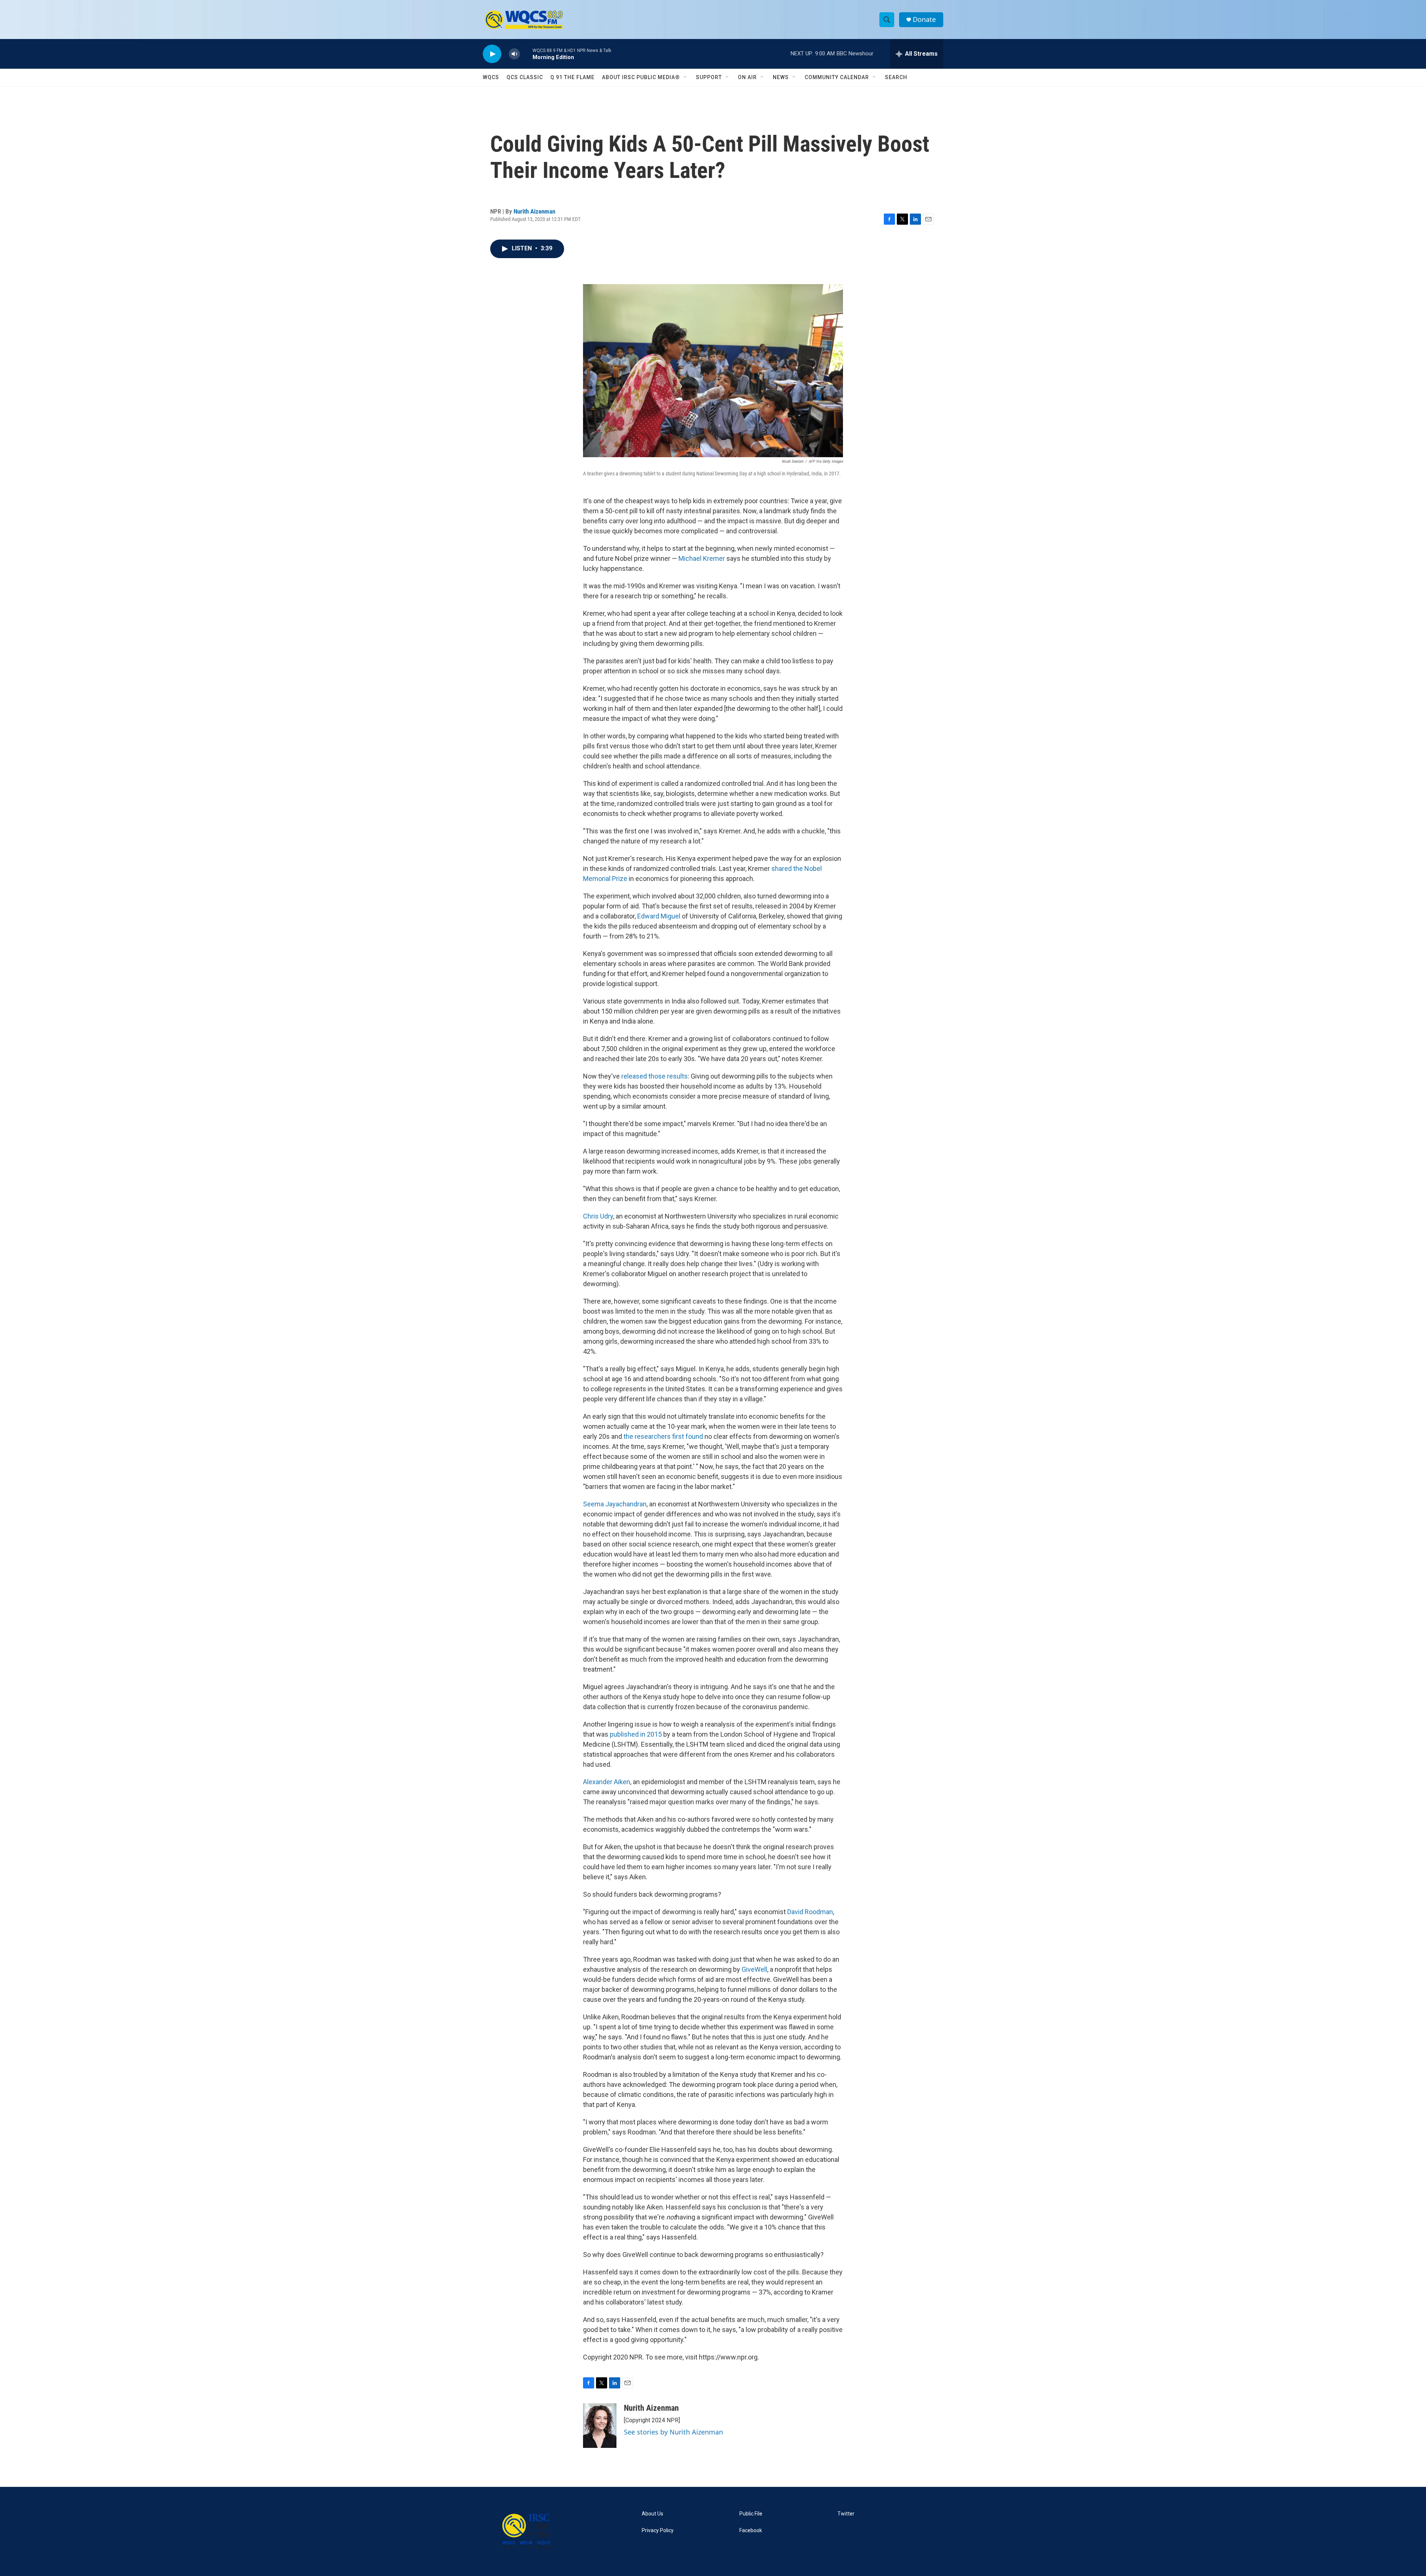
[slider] (526, 54)
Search (896, 77)
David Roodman (810, 1912)
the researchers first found (663, 1436)
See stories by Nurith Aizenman (673, 2432)
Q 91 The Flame (572, 77)
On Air (747, 77)
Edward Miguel (659, 916)
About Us (652, 2514)
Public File (751, 2514)
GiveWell (754, 1969)
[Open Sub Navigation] (686, 77)
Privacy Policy (658, 2531)
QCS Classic (525, 77)
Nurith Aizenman (534, 211)
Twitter (846, 2514)
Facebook (751, 2531)
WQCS (491, 77)
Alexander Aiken (607, 1782)
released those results (655, 1076)
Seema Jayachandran (615, 1504)
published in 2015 (636, 1734)
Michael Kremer (702, 558)
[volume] (514, 54)
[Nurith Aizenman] (600, 2426)
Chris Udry (598, 1216)
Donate (924, 19)
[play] (492, 54)
